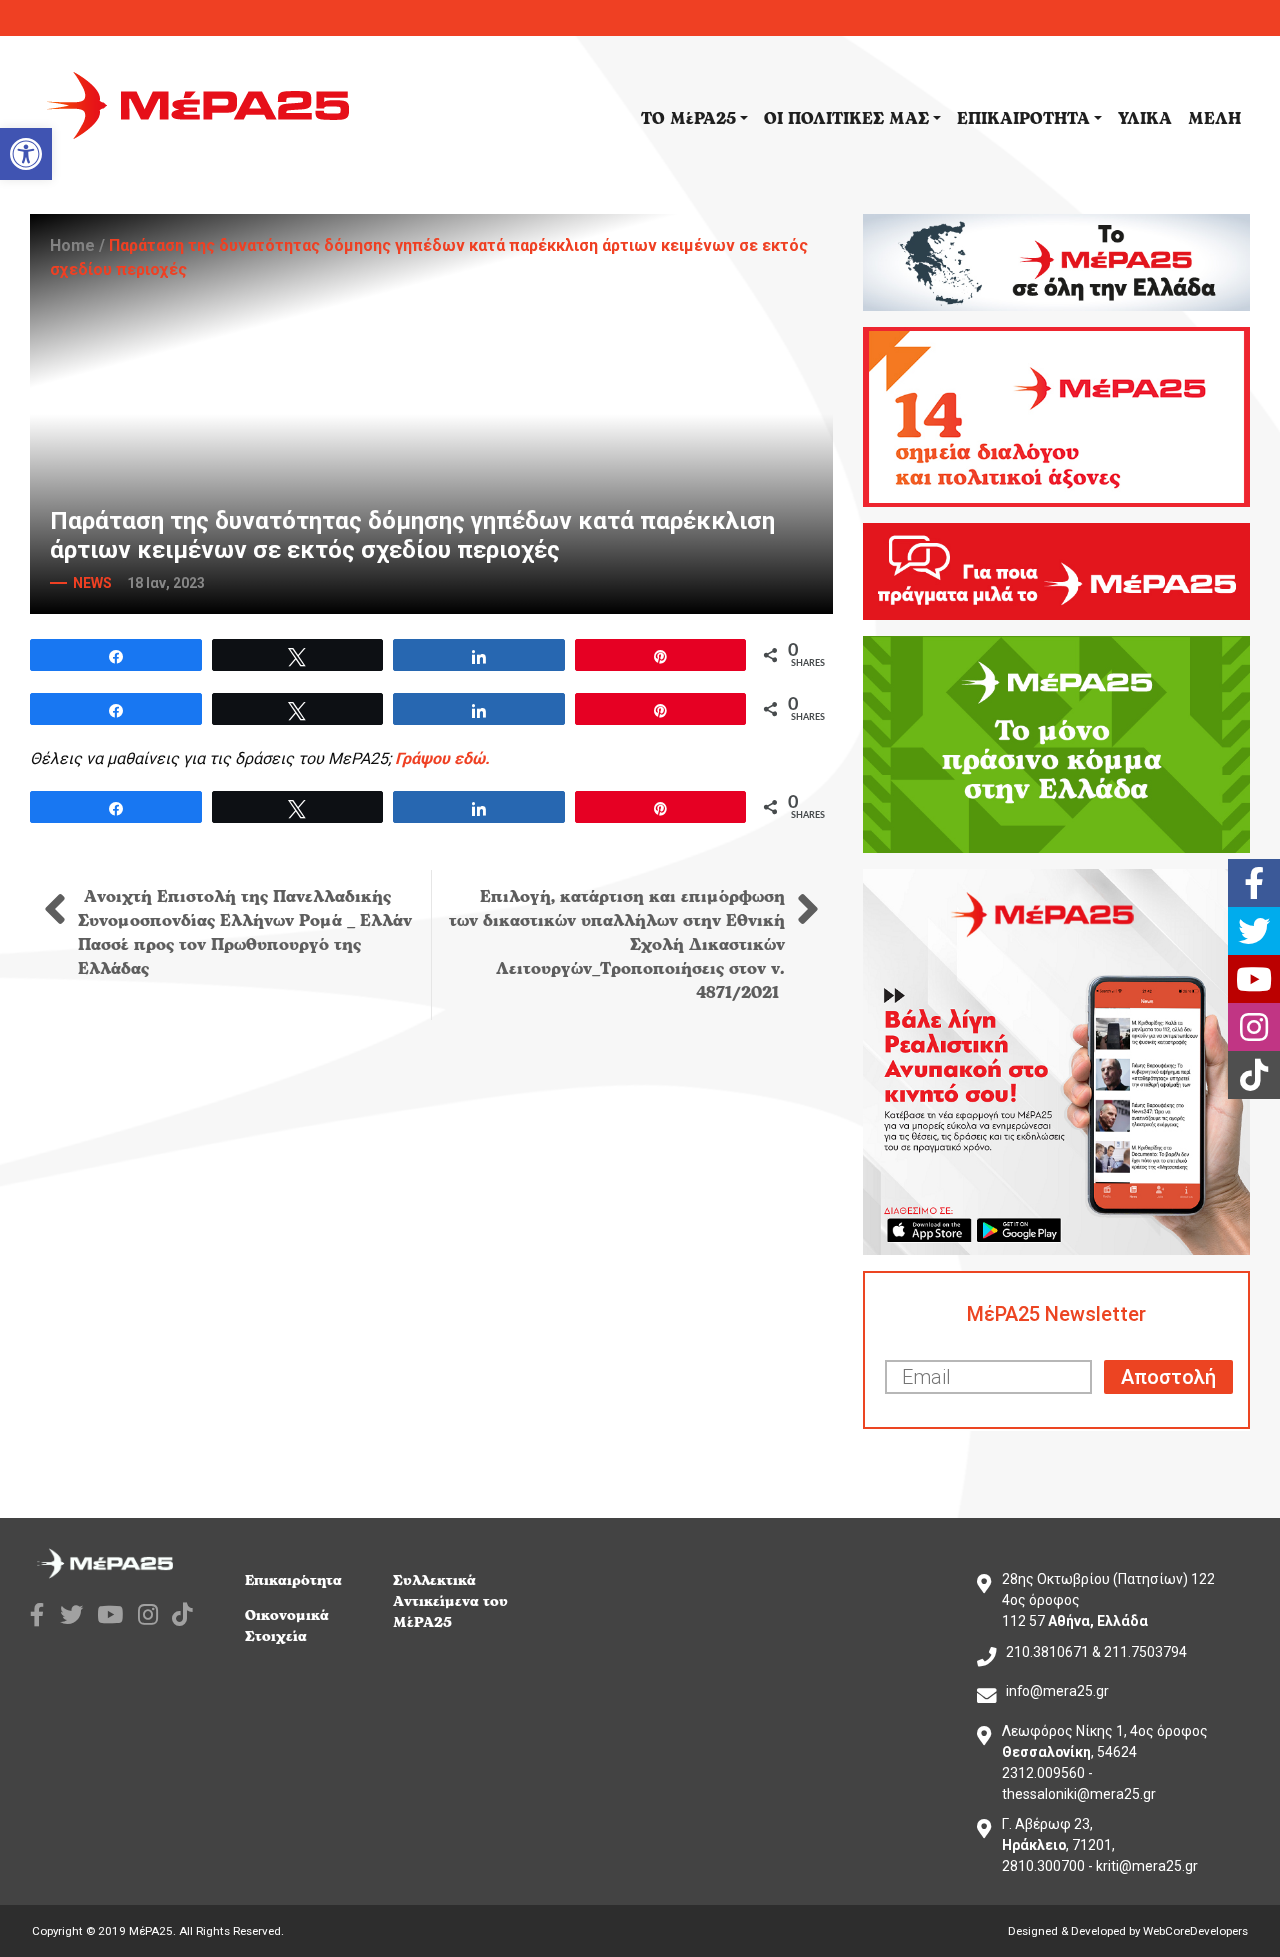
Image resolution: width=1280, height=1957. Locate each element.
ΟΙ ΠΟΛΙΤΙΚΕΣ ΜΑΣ (846, 119)
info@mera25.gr (1057, 1691)
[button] (26, 154)
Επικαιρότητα (293, 1580)
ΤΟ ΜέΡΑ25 (688, 119)
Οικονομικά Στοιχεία (287, 1626)
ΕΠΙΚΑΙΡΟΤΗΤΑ (1023, 119)
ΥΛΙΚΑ (1145, 119)
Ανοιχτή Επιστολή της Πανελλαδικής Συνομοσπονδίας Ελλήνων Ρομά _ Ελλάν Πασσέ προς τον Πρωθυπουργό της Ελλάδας (245, 933)
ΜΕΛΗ (1214, 119)
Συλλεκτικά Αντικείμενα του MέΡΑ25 (450, 1601)
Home (72, 245)
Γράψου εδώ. (442, 758)
